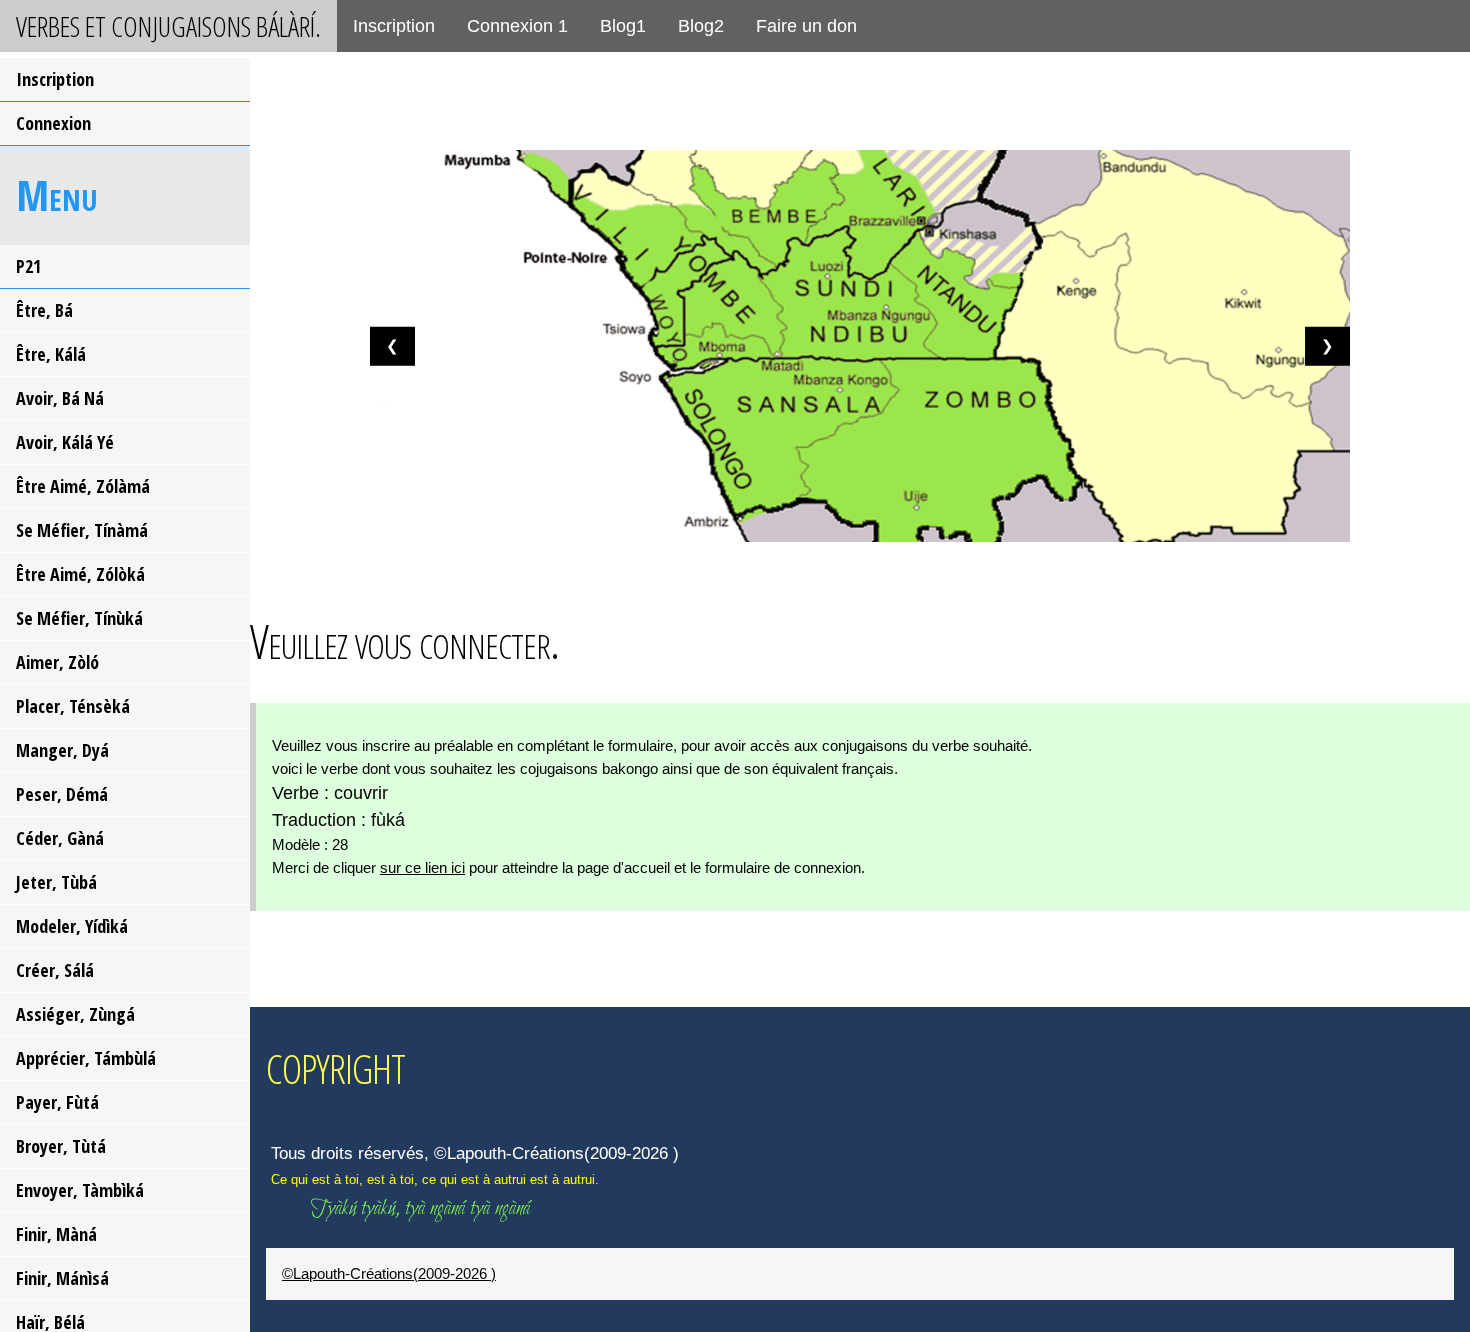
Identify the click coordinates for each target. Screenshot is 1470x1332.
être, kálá (51, 354)
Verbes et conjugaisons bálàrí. (168, 26)
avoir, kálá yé (65, 442)
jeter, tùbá (56, 882)
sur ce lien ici (422, 867)
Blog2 (701, 26)
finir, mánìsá (62, 1278)
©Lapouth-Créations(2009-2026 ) (389, 1273)
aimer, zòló (57, 662)
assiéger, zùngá (75, 1014)
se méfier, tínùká (79, 618)
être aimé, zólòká (80, 574)
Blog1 (623, 26)
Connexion (53, 123)
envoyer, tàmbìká (80, 1190)
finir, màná (56, 1234)
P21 (28, 266)
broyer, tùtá (61, 1146)
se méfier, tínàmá (82, 530)
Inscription (394, 26)
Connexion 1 (517, 26)
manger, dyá (62, 750)
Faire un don (806, 26)
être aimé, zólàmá (83, 486)
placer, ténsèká (73, 706)
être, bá (44, 310)
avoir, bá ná (60, 398)
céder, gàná (60, 838)
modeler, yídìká (72, 926)
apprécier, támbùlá (86, 1058)
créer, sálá (55, 970)
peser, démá (62, 794)
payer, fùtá (57, 1102)
